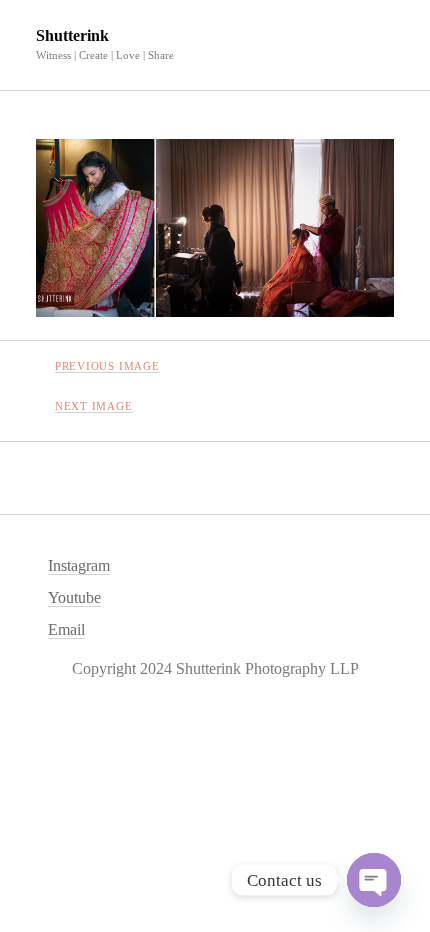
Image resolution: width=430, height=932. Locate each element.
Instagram (79, 565)
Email (66, 629)
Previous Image (107, 366)
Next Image (94, 406)
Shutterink (72, 35)
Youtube (74, 597)
